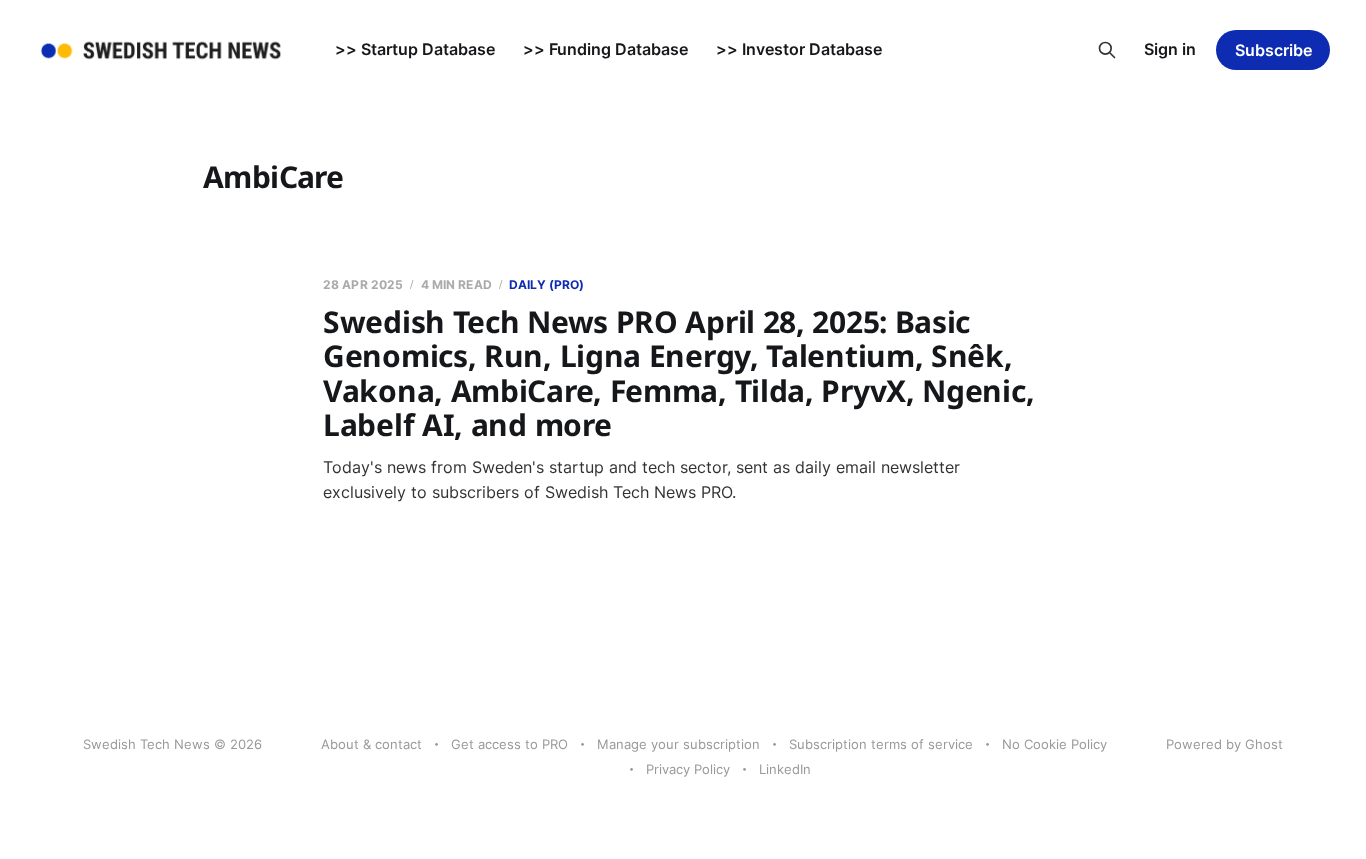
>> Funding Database (605, 49)
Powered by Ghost (1224, 744)
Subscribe (1273, 50)
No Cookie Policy (1054, 744)
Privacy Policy (688, 769)
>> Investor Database (799, 49)
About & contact (371, 744)
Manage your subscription (678, 744)
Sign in (1170, 49)
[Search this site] (1107, 50)
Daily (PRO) (546, 284)
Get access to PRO (509, 744)
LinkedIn (785, 769)
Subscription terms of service (881, 744)
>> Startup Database (415, 49)
